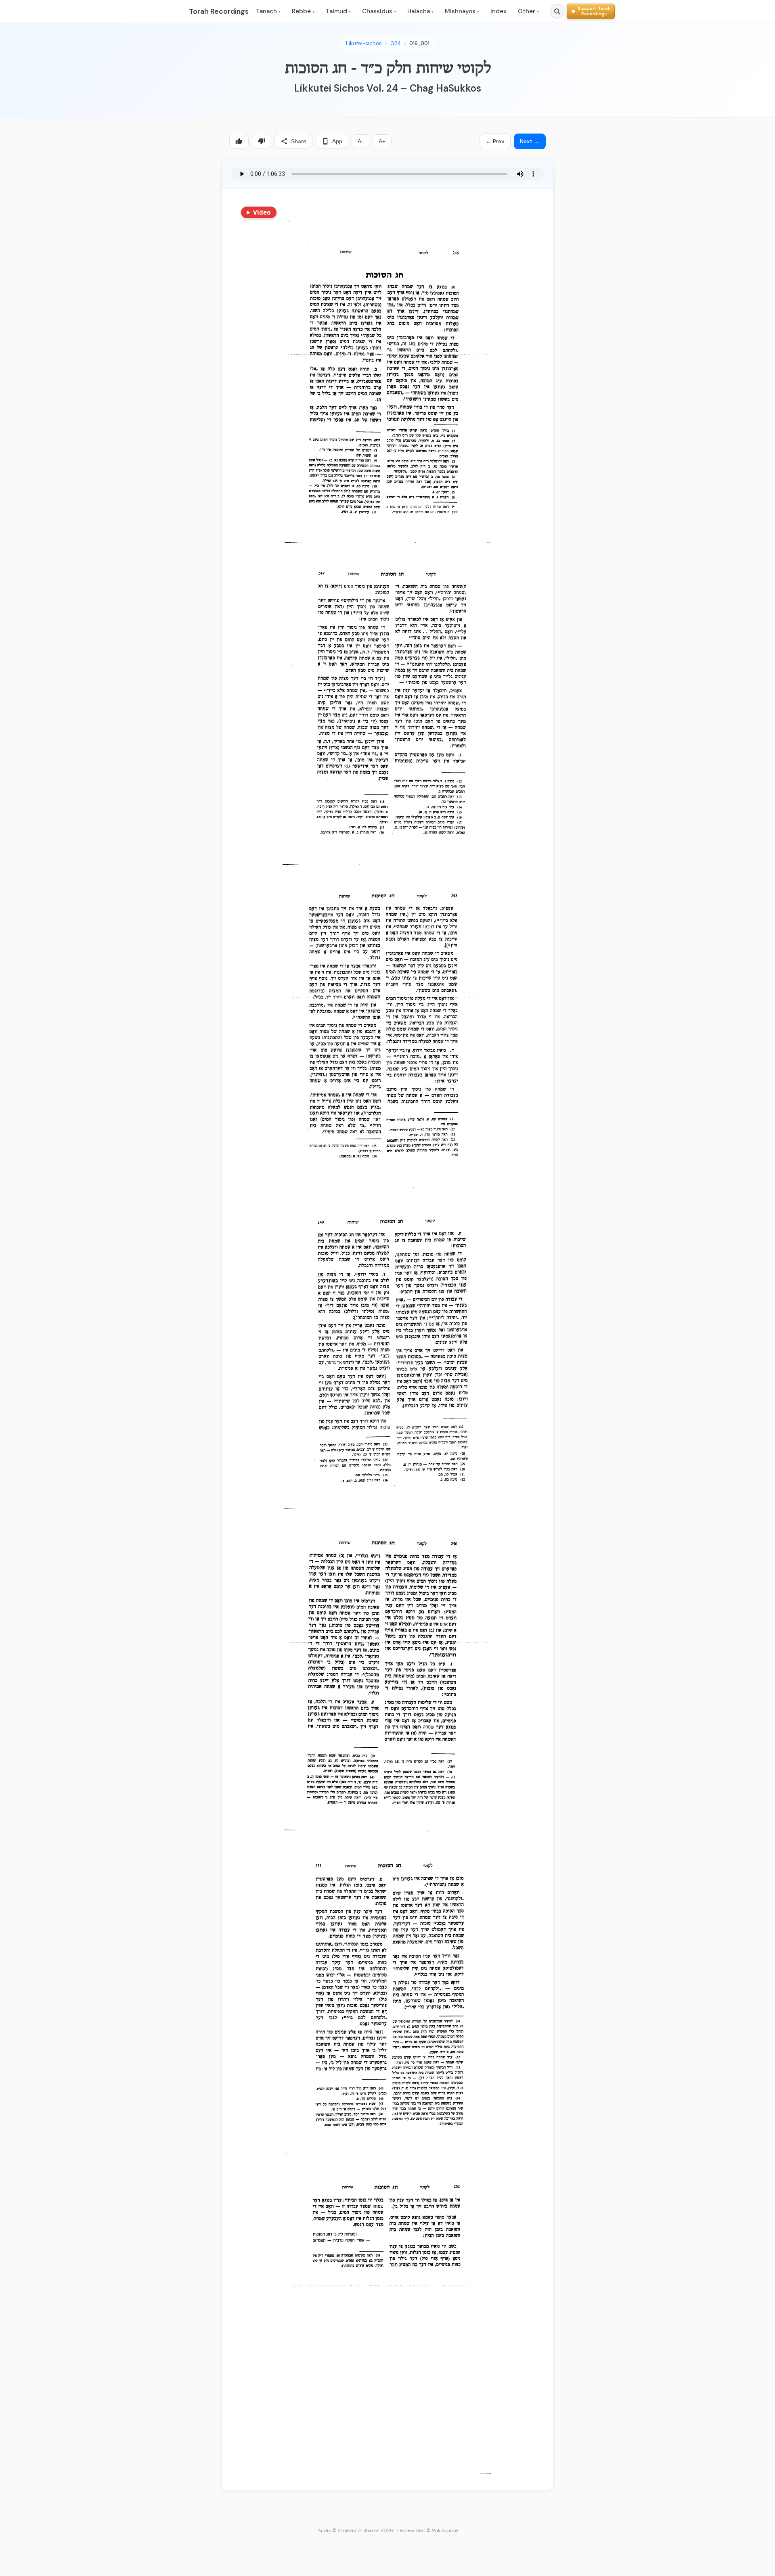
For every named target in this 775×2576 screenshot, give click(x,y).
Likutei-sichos (364, 43)
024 (396, 43)
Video (262, 212)
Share (299, 141)
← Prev (495, 141)
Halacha (420, 11)
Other (528, 11)
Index (499, 11)
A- (360, 141)
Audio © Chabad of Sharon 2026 (355, 2530)
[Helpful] (239, 141)
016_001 (419, 43)
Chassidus (379, 11)
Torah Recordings (219, 11)
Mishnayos (462, 11)
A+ (382, 141)
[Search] (557, 11)
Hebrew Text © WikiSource (427, 2530)
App (337, 141)
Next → (530, 141)
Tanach (268, 11)
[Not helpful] (262, 141)
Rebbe (303, 11)
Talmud (338, 11)
